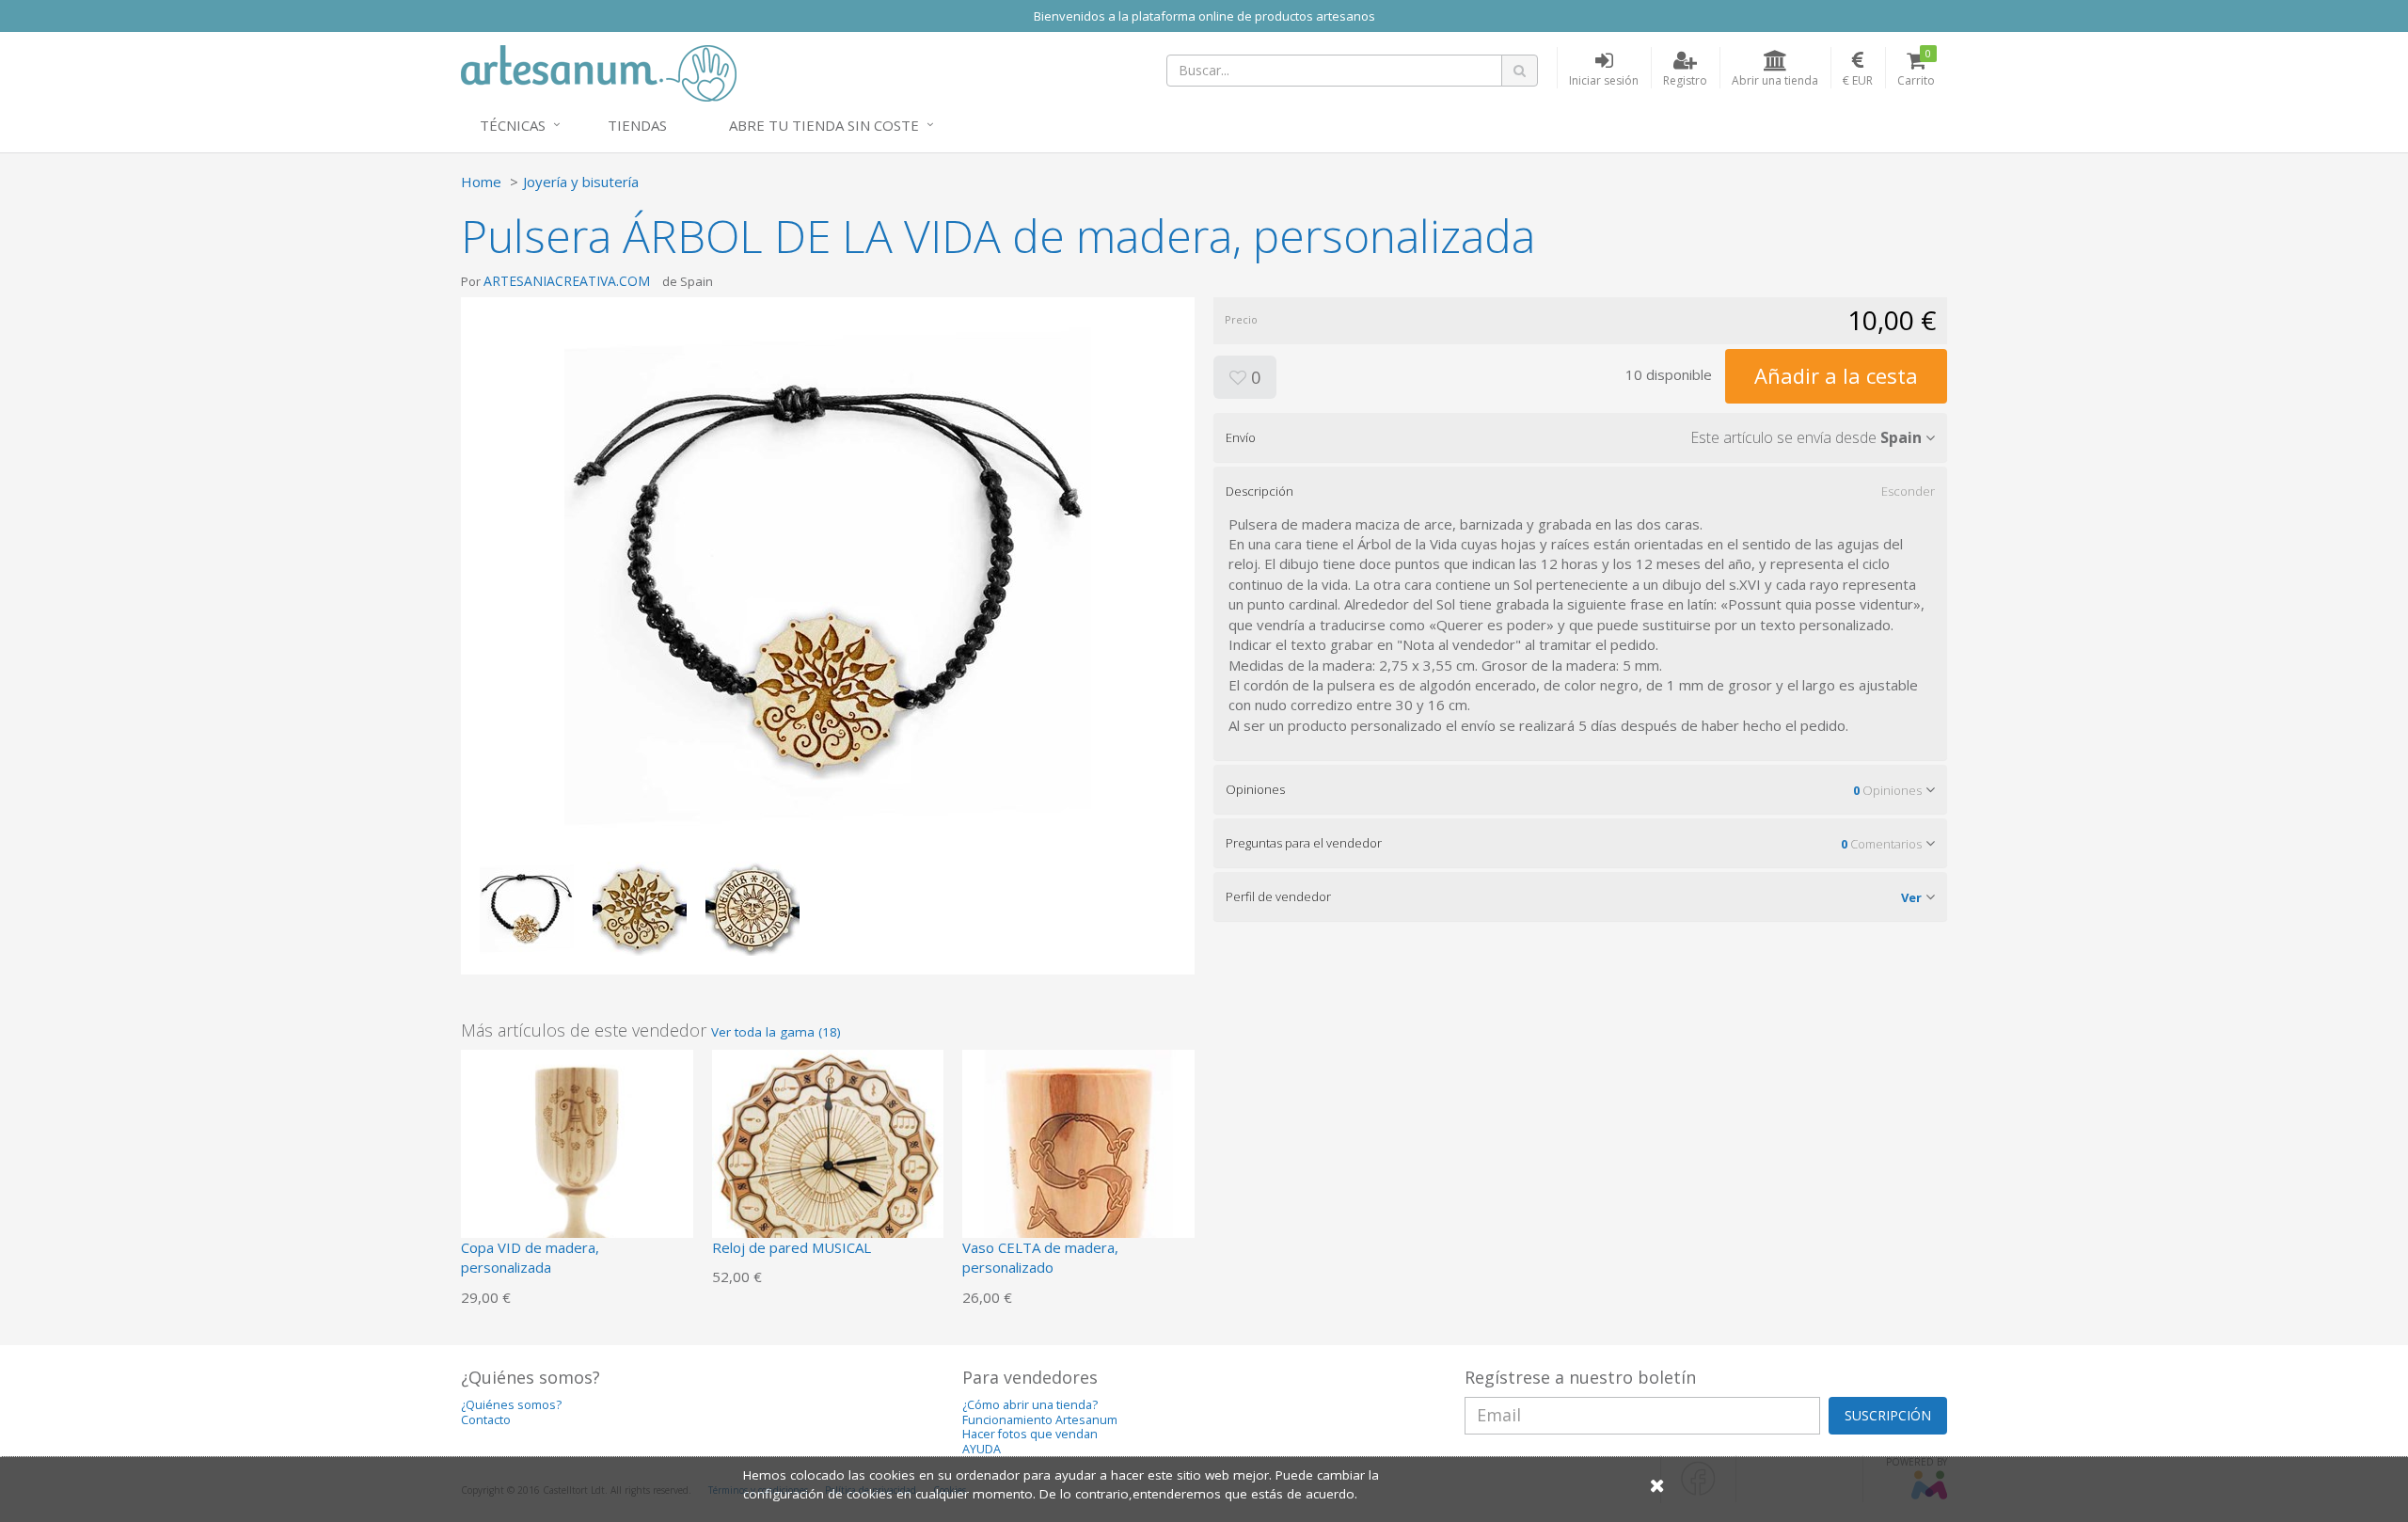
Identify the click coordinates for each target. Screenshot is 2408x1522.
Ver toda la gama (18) (776, 1032)
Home (481, 182)
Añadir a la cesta (1836, 375)
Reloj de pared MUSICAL (792, 1247)
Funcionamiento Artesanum (1040, 1420)
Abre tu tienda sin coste (824, 125)
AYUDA (982, 1449)
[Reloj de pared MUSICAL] (828, 1164)
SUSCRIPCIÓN (1888, 1415)
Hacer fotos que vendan (1030, 1434)
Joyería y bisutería (581, 182)
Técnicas (513, 125)
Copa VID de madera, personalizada (530, 1257)
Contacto (486, 1420)
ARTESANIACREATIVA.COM (567, 281)
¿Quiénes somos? (511, 1405)
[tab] (1580, 437)
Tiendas (637, 125)
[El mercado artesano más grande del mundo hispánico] (599, 71)
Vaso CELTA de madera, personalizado (1040, 1257)
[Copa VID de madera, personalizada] (577, 1164)
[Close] (1657, 1485)
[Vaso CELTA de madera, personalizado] (1078, 1164)
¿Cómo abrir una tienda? (1030, 1405)
